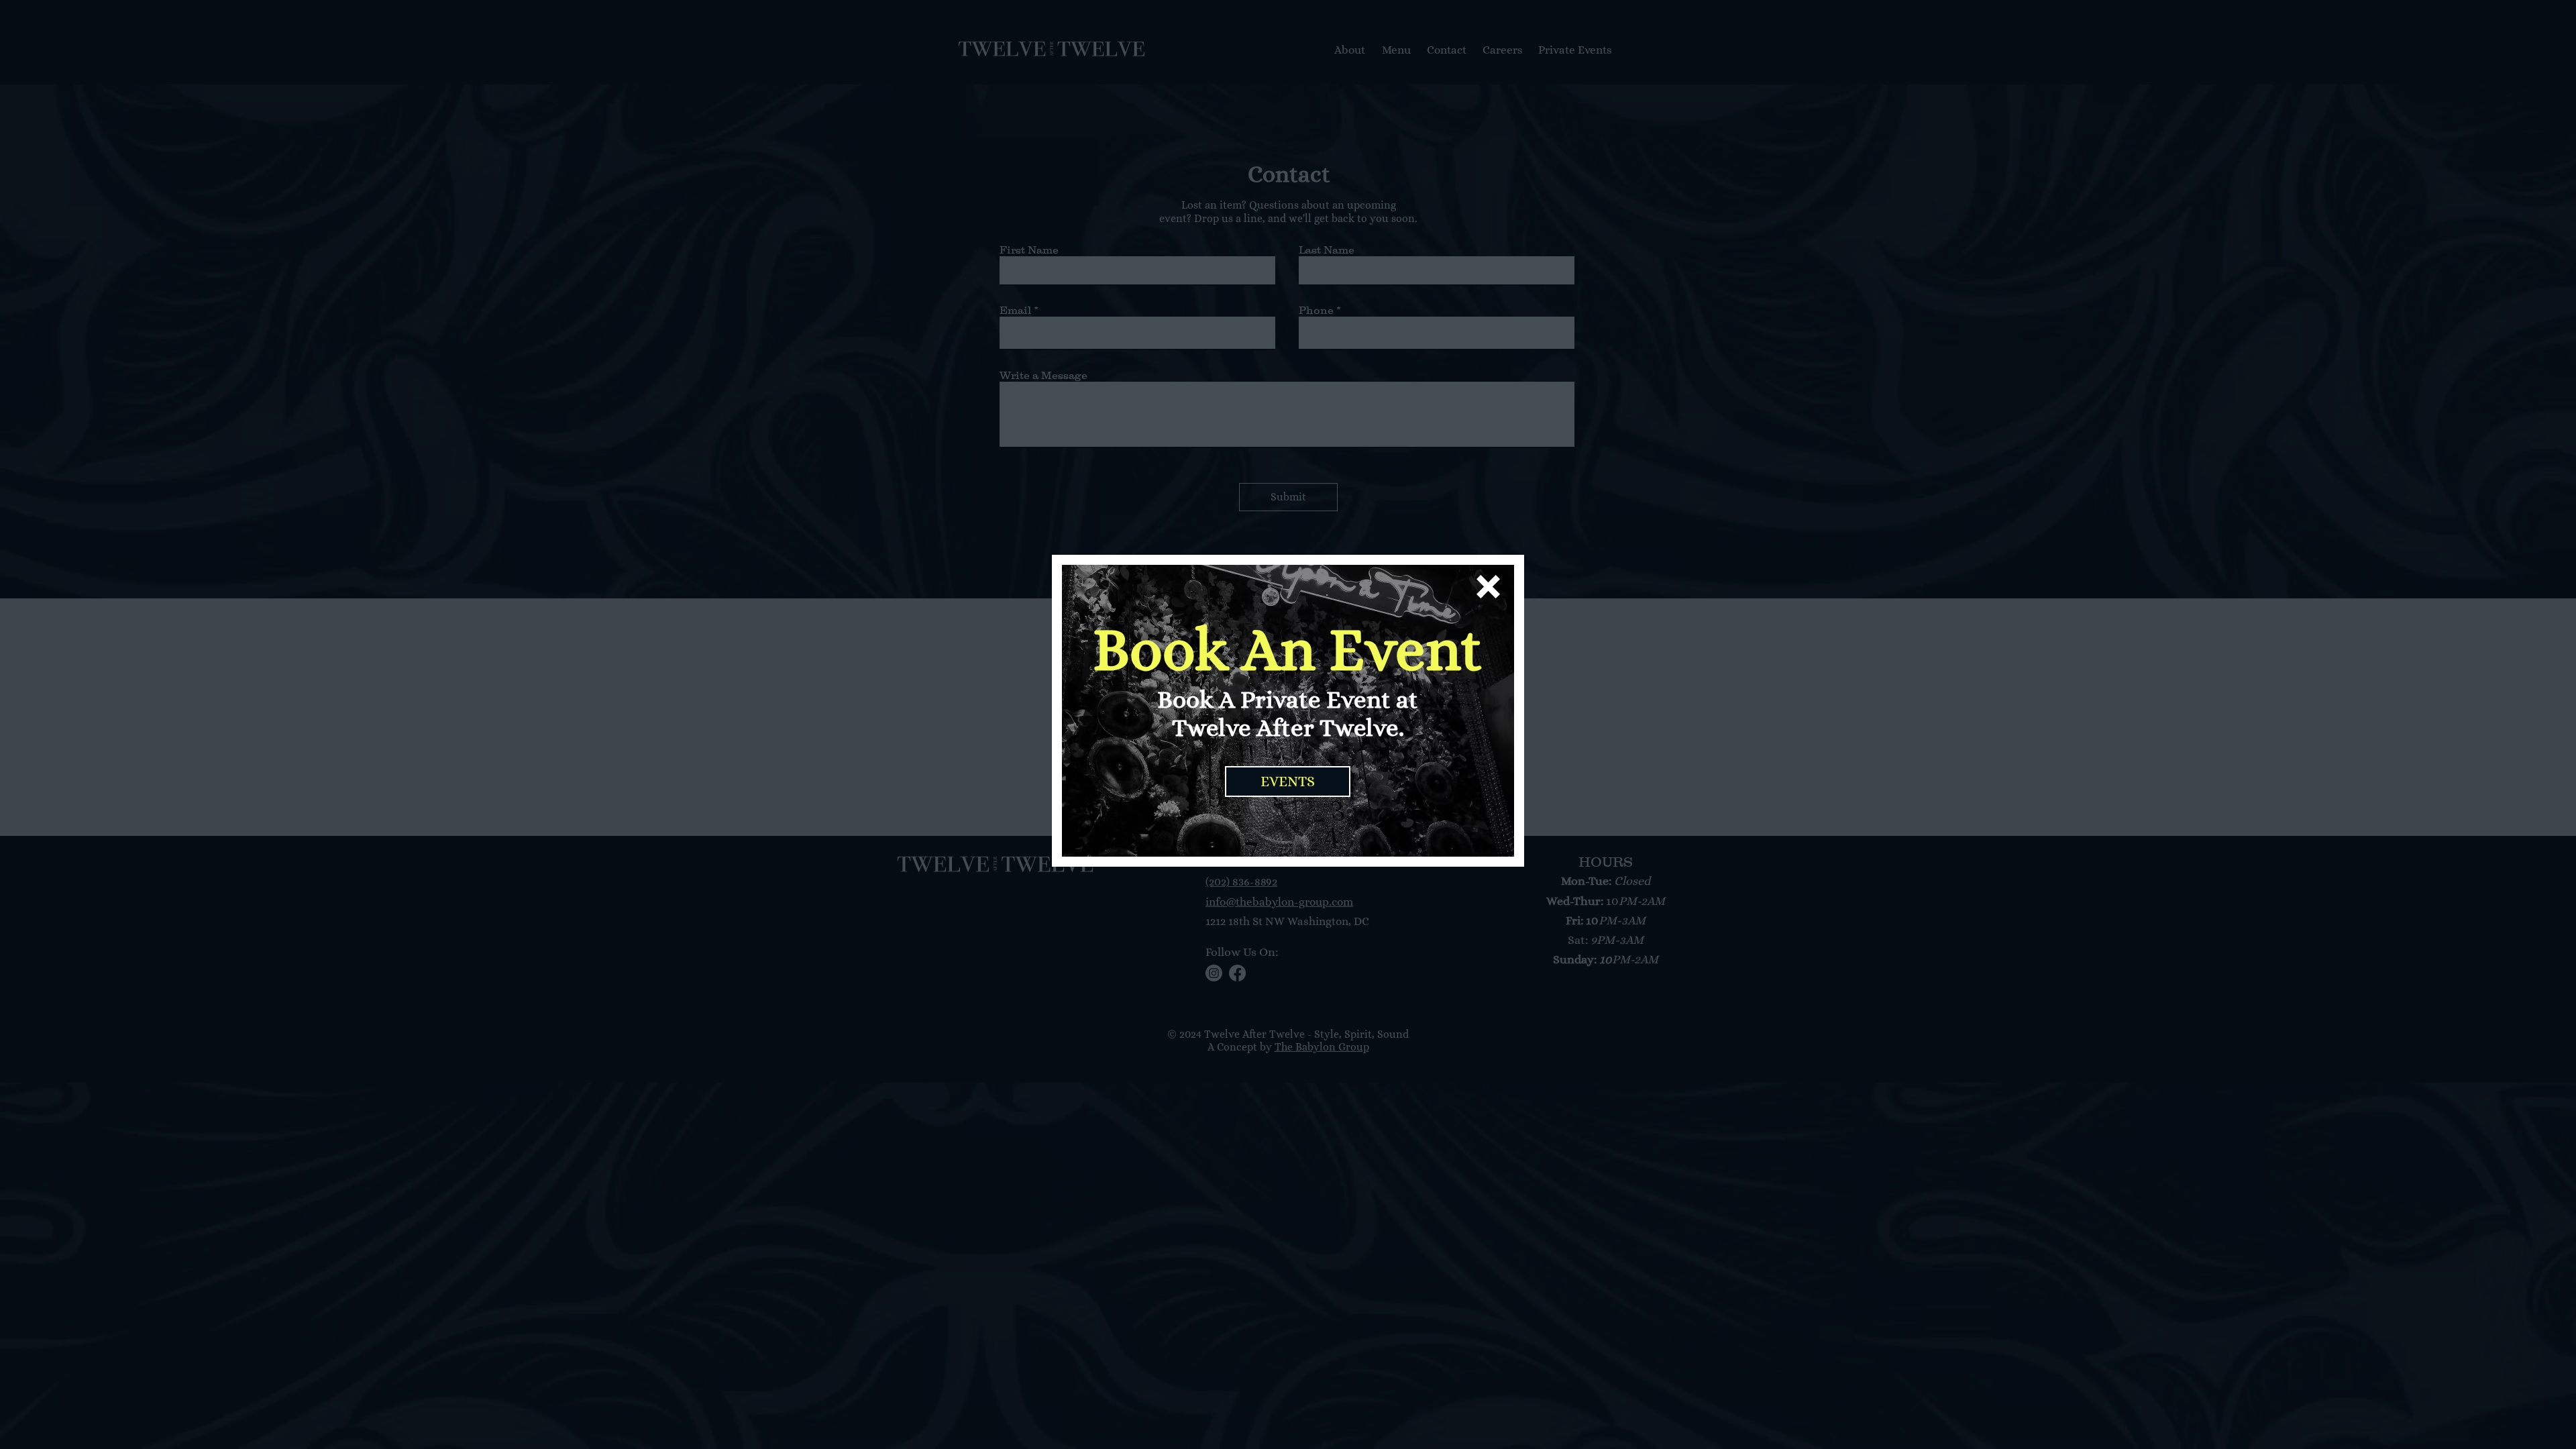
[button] (1488, 587)
